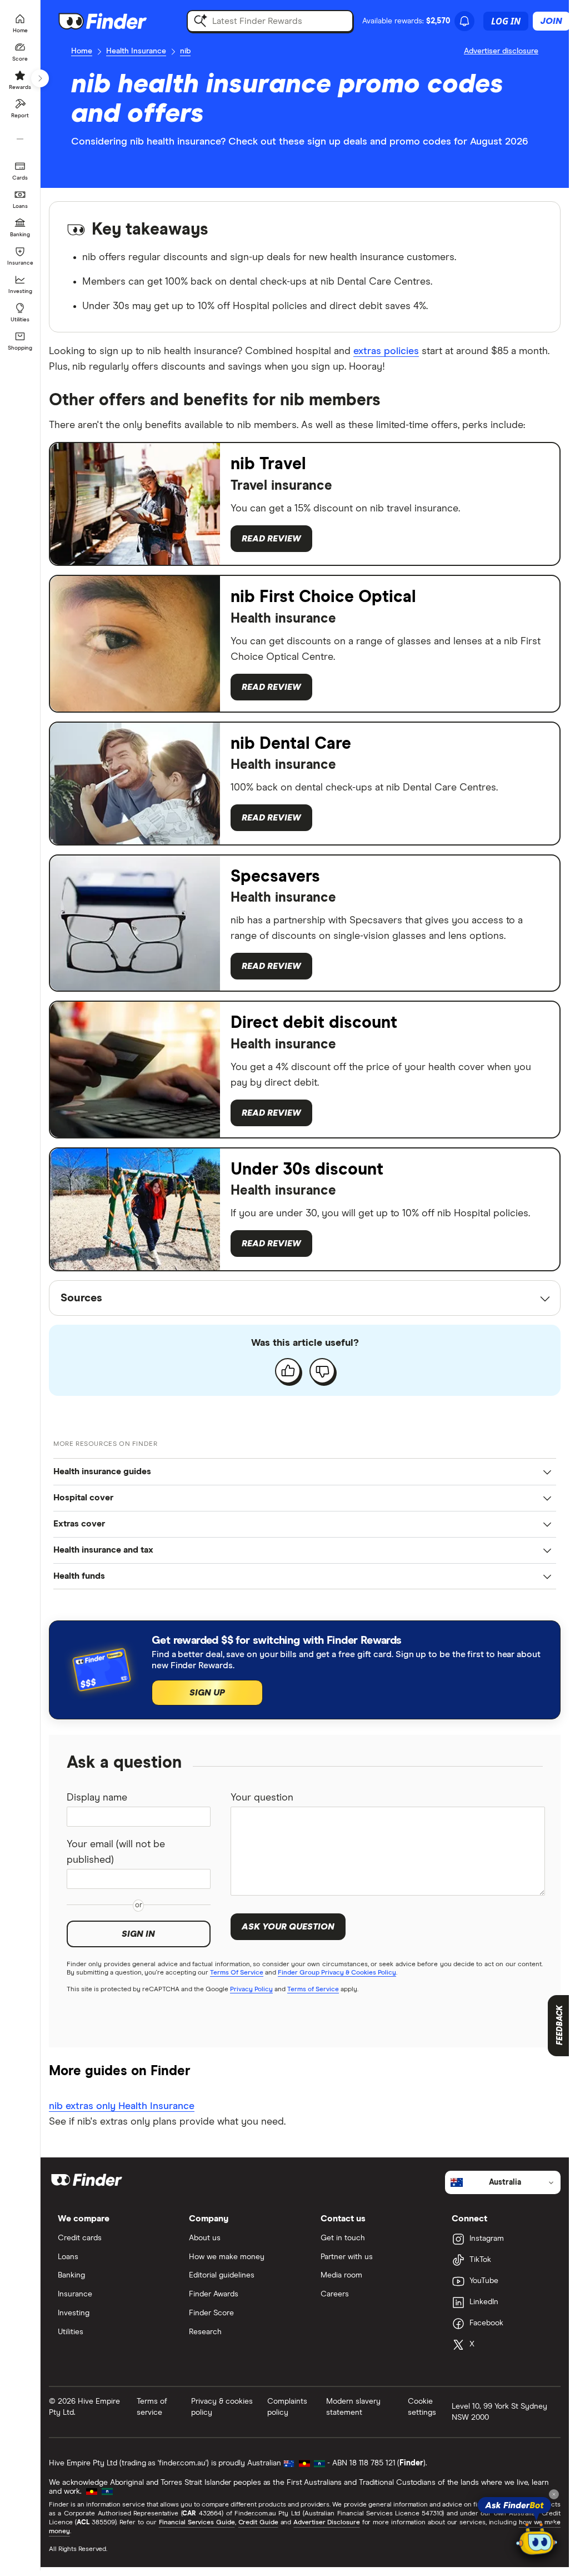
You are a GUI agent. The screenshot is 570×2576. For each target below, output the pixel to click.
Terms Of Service (237, 1973)
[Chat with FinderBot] (537, 2540)
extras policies (386, 351)
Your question (262, 1798)
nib (185, 51)
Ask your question (288, 1927)
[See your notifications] (464, 21)
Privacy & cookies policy (222, 2407)
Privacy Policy (251, 1990)
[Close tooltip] (554, 2494)
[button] (305, 1472)
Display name (97, 1798)
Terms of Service (313, 1990)
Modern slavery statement (353, 2407)
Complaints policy (287, 2407)
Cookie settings (422, 2407)
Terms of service (152, 2407)
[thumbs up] (288, 1371)
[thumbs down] (322, 1371)
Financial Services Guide (197, 2523)
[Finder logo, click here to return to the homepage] (118, 21)
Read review (271, 539)
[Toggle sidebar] (40, 78)
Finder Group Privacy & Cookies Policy (337, 1973)
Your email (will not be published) (116, 1852)
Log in (506, 21)
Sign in (138, 1934)
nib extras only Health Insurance (122, 2106)
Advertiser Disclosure (326, 2523)
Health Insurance (136, 51)
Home (82, 51)
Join (551, 21)
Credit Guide (258, 2523)
